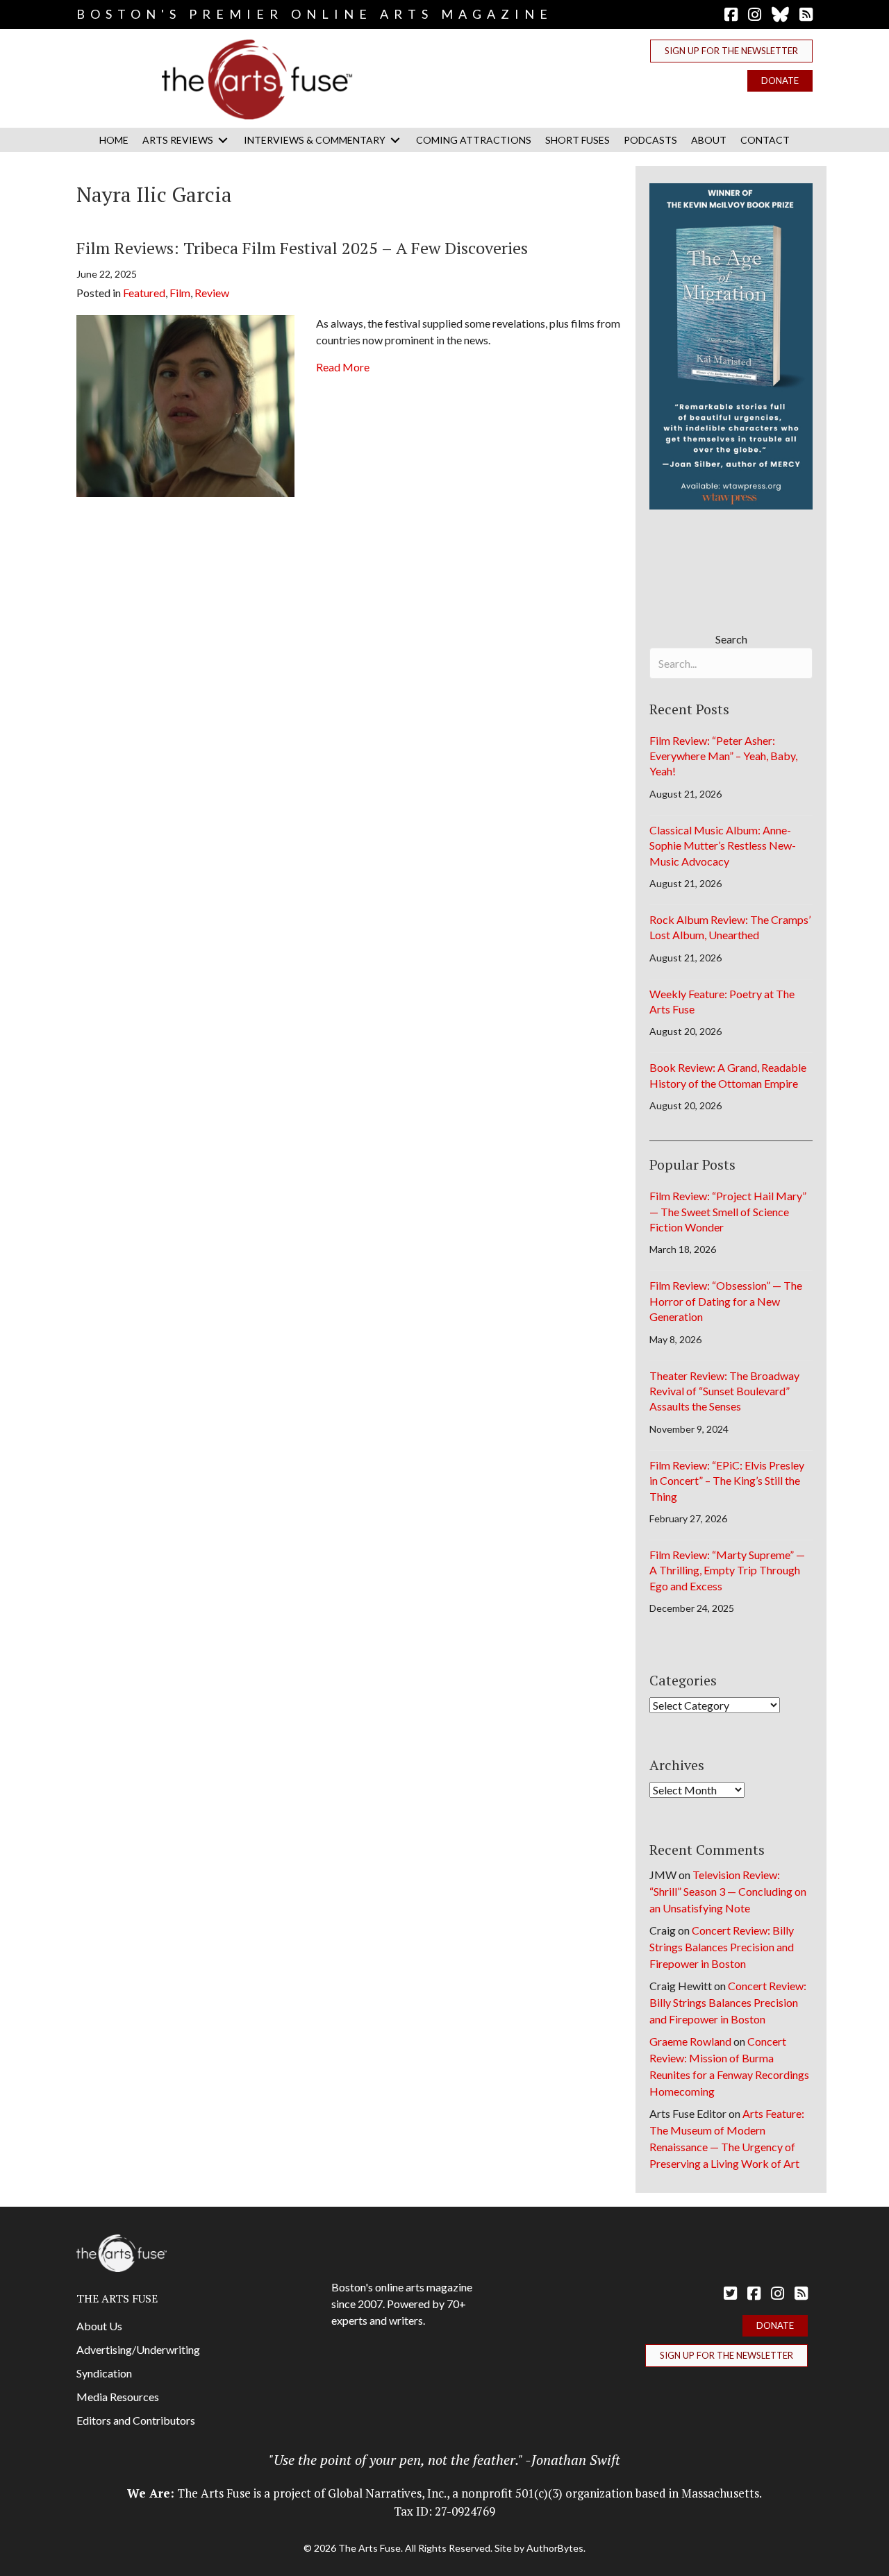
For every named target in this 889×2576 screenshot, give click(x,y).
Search (731, 639)
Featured (144, 293)
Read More (343, 367)
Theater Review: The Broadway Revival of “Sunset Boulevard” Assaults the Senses (724, 1391)
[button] (731, 51)
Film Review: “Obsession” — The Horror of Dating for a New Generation (726, 1301)
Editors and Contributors (136, 2420)
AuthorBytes (555, 2548)
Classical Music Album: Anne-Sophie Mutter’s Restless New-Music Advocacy (723, 845)
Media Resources (118, 2397)
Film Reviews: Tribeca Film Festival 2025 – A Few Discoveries (302, 248)
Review (212, 293)
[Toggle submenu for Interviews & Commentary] (395, 140)
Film (180, 293)
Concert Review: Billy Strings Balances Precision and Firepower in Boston (722, 1947)
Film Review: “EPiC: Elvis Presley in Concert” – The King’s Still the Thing (727, 1481)
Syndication (104, 2373)
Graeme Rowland (690, 2041)
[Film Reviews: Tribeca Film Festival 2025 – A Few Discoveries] (185, 404)
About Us (99, 2326)
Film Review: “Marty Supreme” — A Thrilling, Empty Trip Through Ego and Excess (727, 1570)
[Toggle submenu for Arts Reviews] (223, 140)
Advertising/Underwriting (138, 2349)
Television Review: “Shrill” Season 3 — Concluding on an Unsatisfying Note (728, 1891)
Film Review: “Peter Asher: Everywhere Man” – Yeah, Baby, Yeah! (723, 756)
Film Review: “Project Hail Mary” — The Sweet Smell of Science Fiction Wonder (728, 1211)
